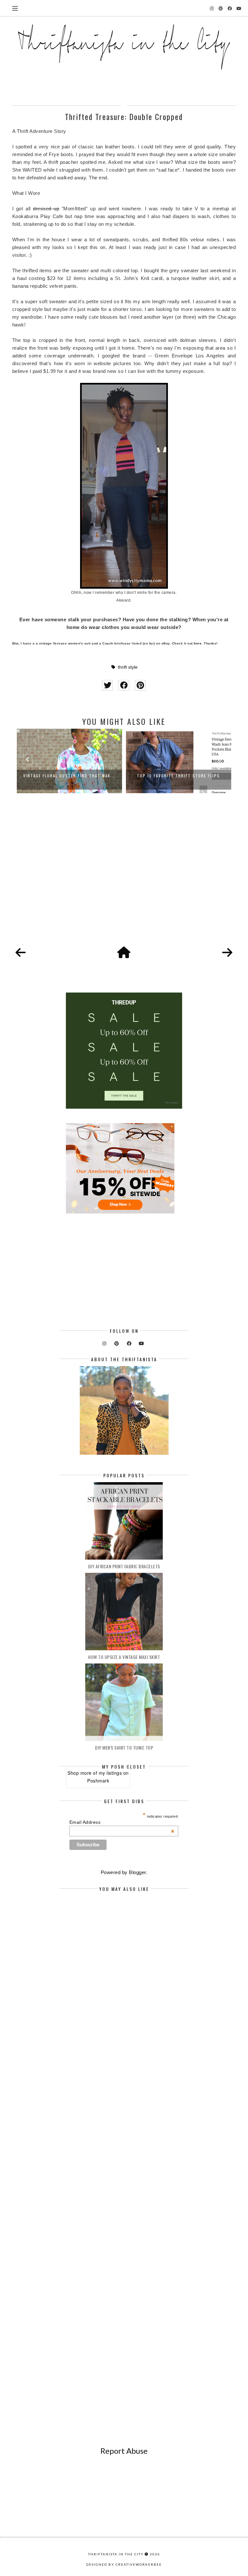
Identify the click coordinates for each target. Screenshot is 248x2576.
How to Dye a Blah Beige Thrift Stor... (181, 776)
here (198, 643)
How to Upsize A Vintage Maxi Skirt (124, 1657)
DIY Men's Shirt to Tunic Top (124, 1747)
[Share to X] (107, 685)
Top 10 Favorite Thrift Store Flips (72, 776)
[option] (72, 761)
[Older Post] (227, 953)
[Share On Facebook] (124, 685)
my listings (110, 1773)
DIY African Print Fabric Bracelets (124, 1566)
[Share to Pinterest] (140, 685)
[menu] (15, 8)
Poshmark (98, 1781)
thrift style (128, 667)
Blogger (137, 1872)
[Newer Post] (21, 953)
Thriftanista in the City (116, 2554)
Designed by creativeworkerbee (124, 2564)
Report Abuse (124, 2451)
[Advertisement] (124, 877)
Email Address (122, 1822)
